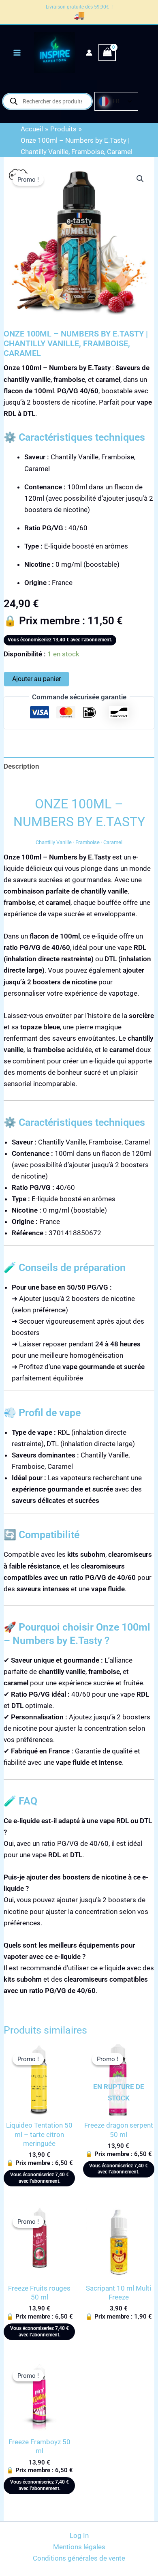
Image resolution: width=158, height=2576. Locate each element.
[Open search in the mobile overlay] (47, 101)
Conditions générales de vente (79, 2558)
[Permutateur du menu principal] (17, 53)
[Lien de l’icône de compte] (89, 53)
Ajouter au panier (36, 679)
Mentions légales (79, 2547)
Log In (79, 2535)
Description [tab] (21, 766)
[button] (140, 179)
